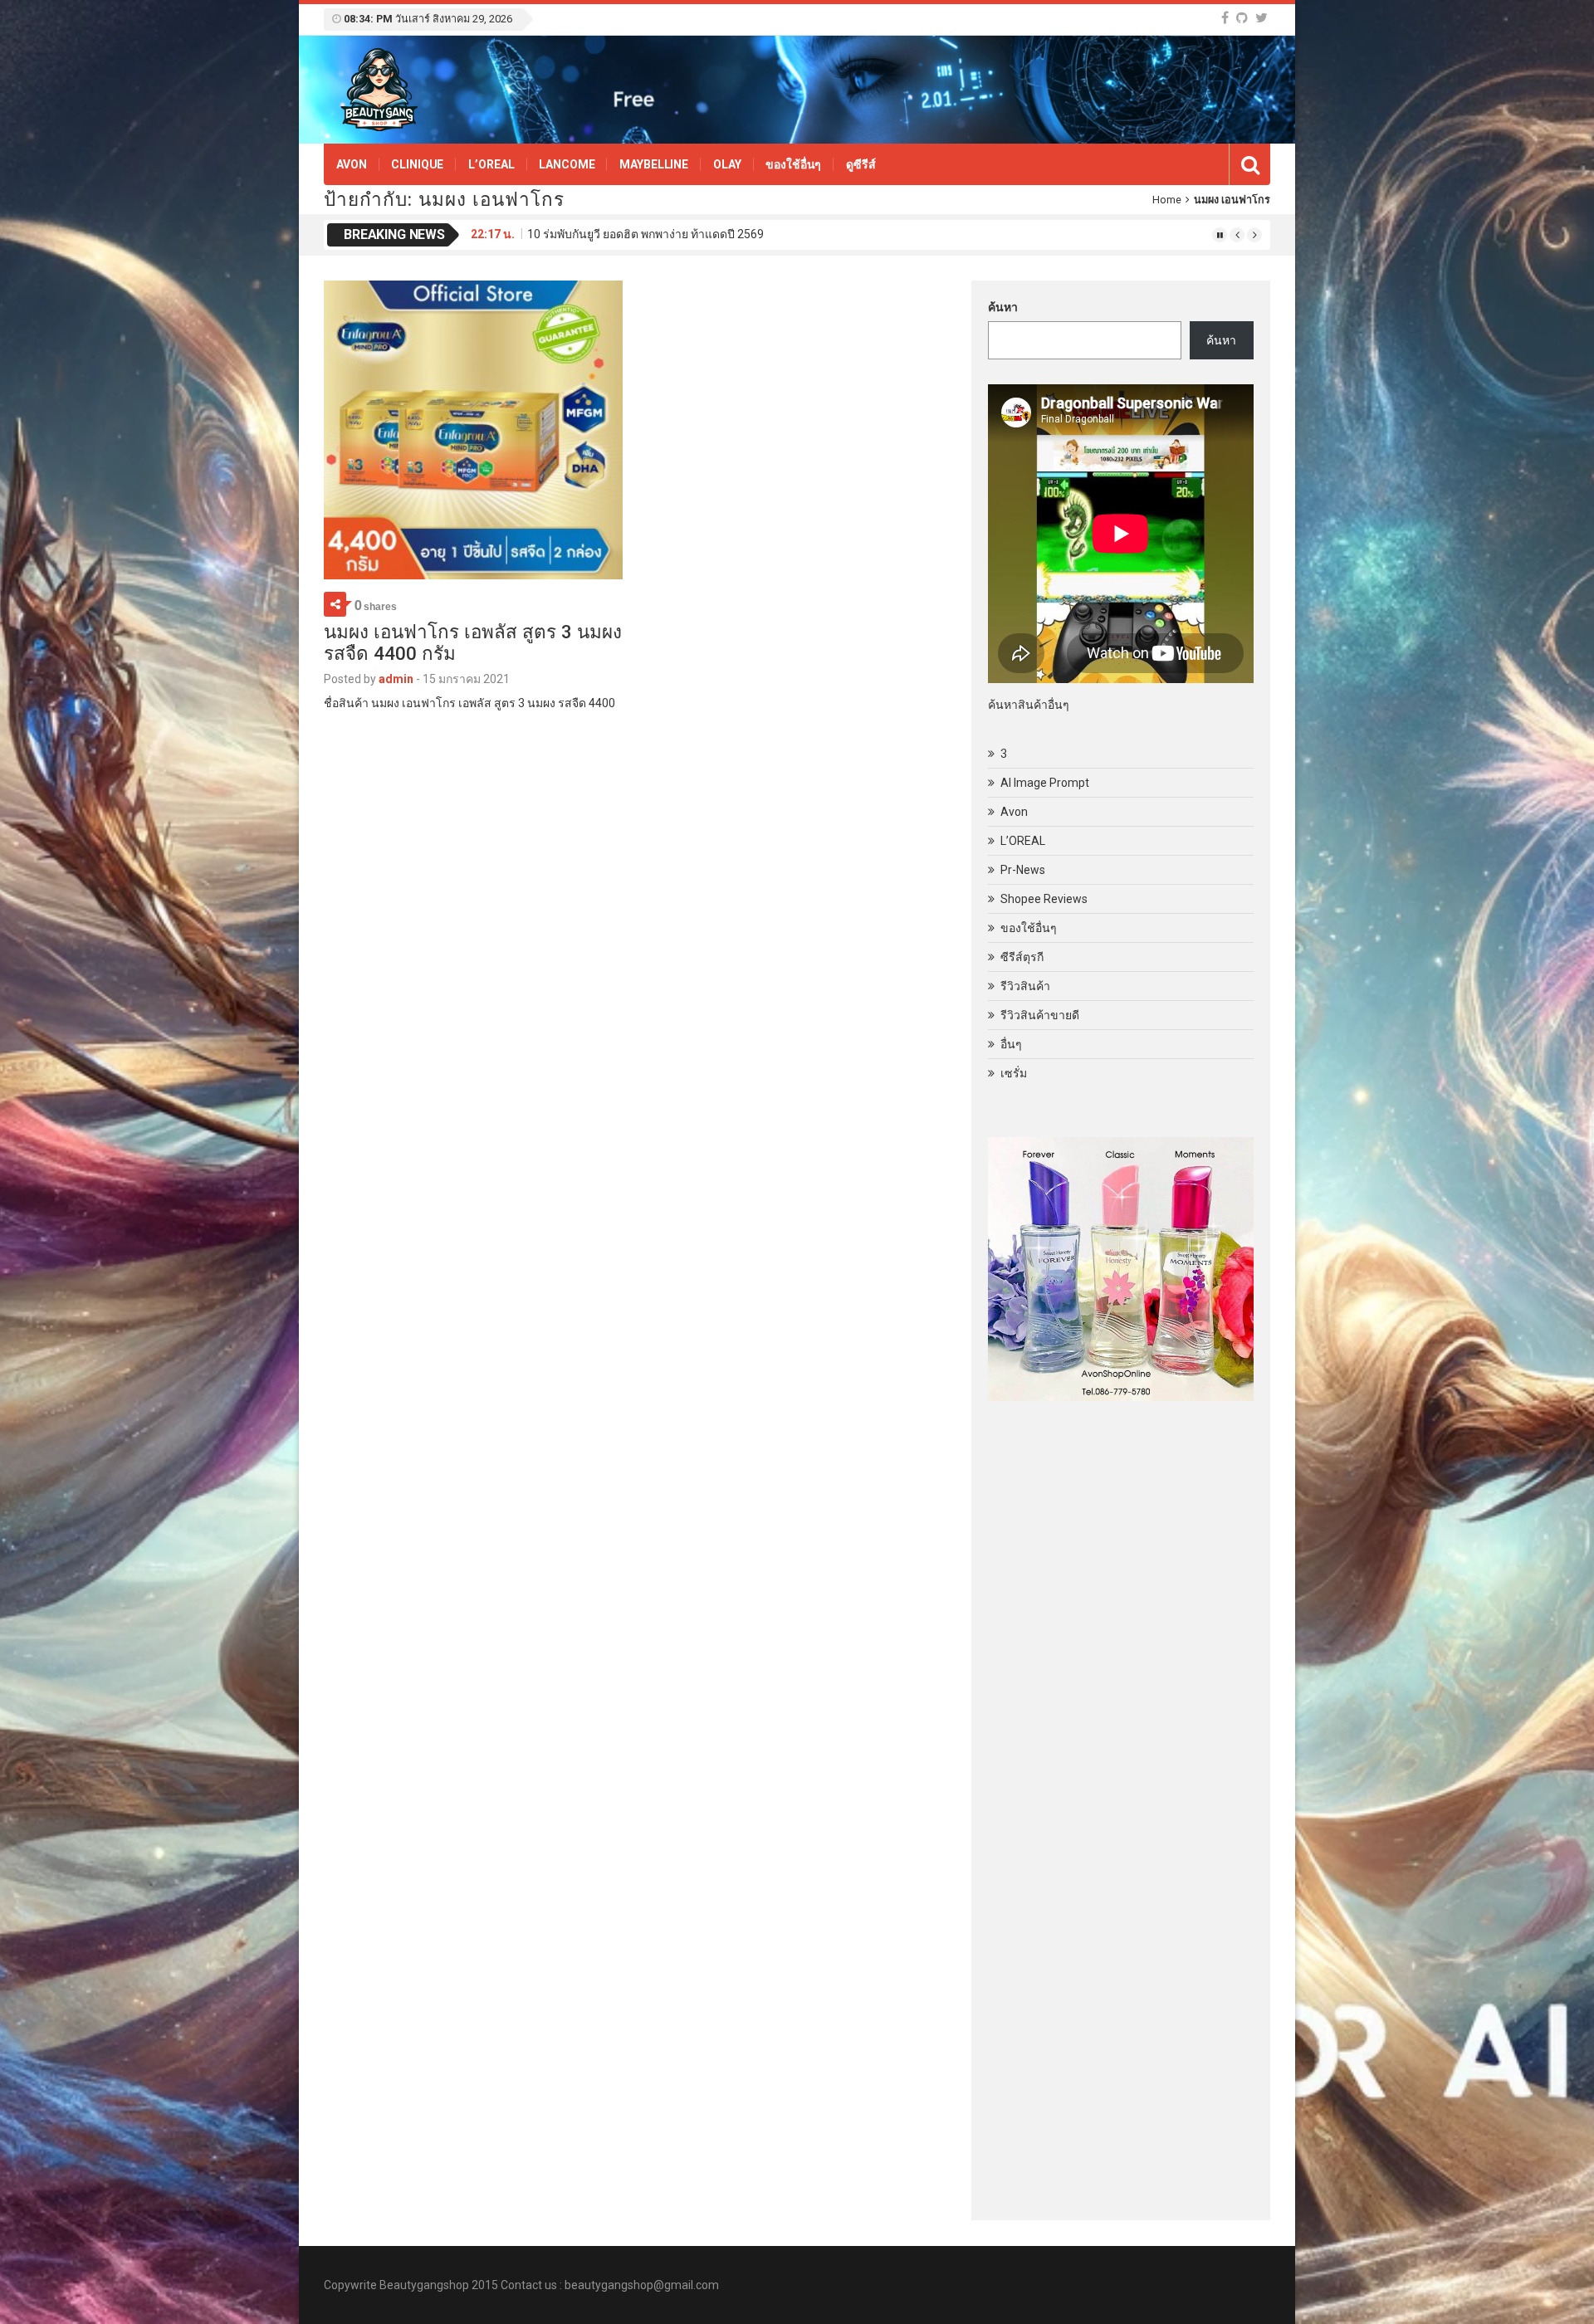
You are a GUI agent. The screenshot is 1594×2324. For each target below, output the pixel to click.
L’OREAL (491, 164)
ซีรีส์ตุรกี (1022, 957)
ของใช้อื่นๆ (793, 164)
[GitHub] (1242, 18)
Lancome (567, 164)
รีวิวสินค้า (1025, 986)
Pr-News (1023, 870)
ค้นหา (1003, 307)
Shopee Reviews (1044, 899)
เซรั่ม (1014, 1073)
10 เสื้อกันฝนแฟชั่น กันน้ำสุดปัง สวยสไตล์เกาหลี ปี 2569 (667, 234)
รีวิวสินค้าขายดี (1040, 1015)
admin (396, 679)
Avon (351, 164)
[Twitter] (1262, 18)
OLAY (727, 164)
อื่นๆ (1011, 1044)
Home (1167, 200)
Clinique (417, 164)
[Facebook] (1225, 18)
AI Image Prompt (1045, 783)
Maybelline (654, 164)
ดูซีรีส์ (861, 164)
